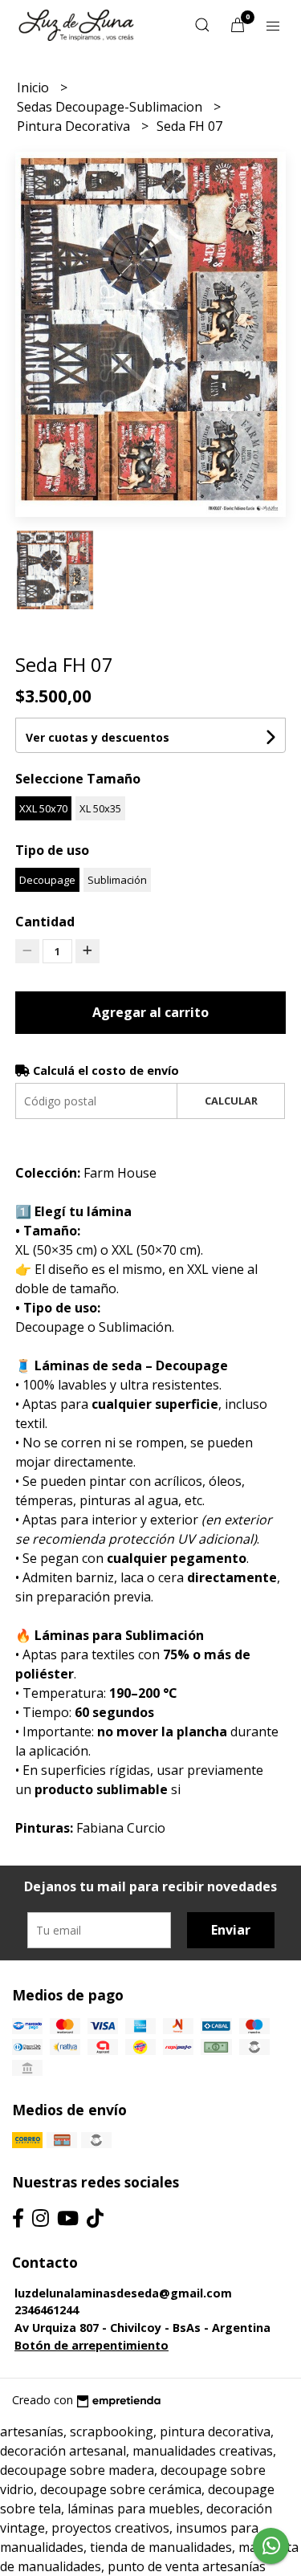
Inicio (35, 87)
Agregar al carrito (150, 1012)
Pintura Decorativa (75, 126)
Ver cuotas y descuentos (98, 737)
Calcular (231, 1101)
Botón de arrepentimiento (92, 2345)
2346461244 (47, 2310)
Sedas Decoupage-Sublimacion (111, 107)
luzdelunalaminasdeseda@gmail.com (123, 2293)
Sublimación (117, 880)
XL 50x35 (100, 808)
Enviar (231, 1930)
